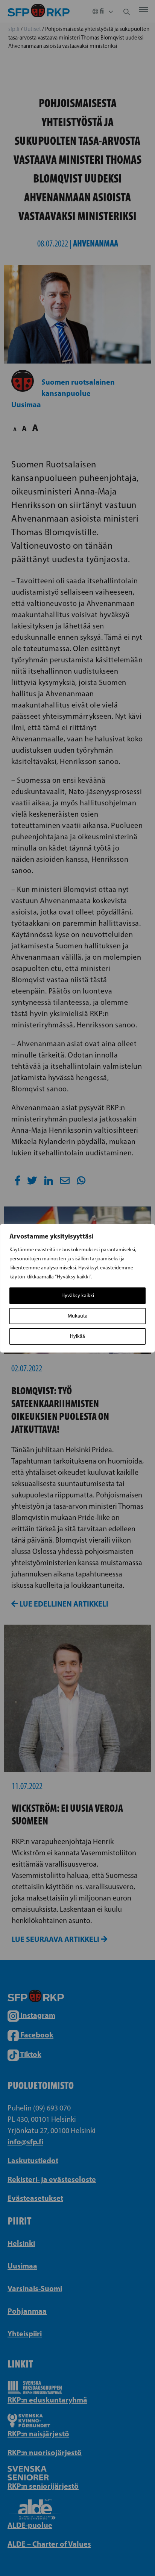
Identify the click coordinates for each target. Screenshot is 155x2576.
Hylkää (77, 1336)
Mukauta (78, 1316)
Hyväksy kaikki (78, 1296)
